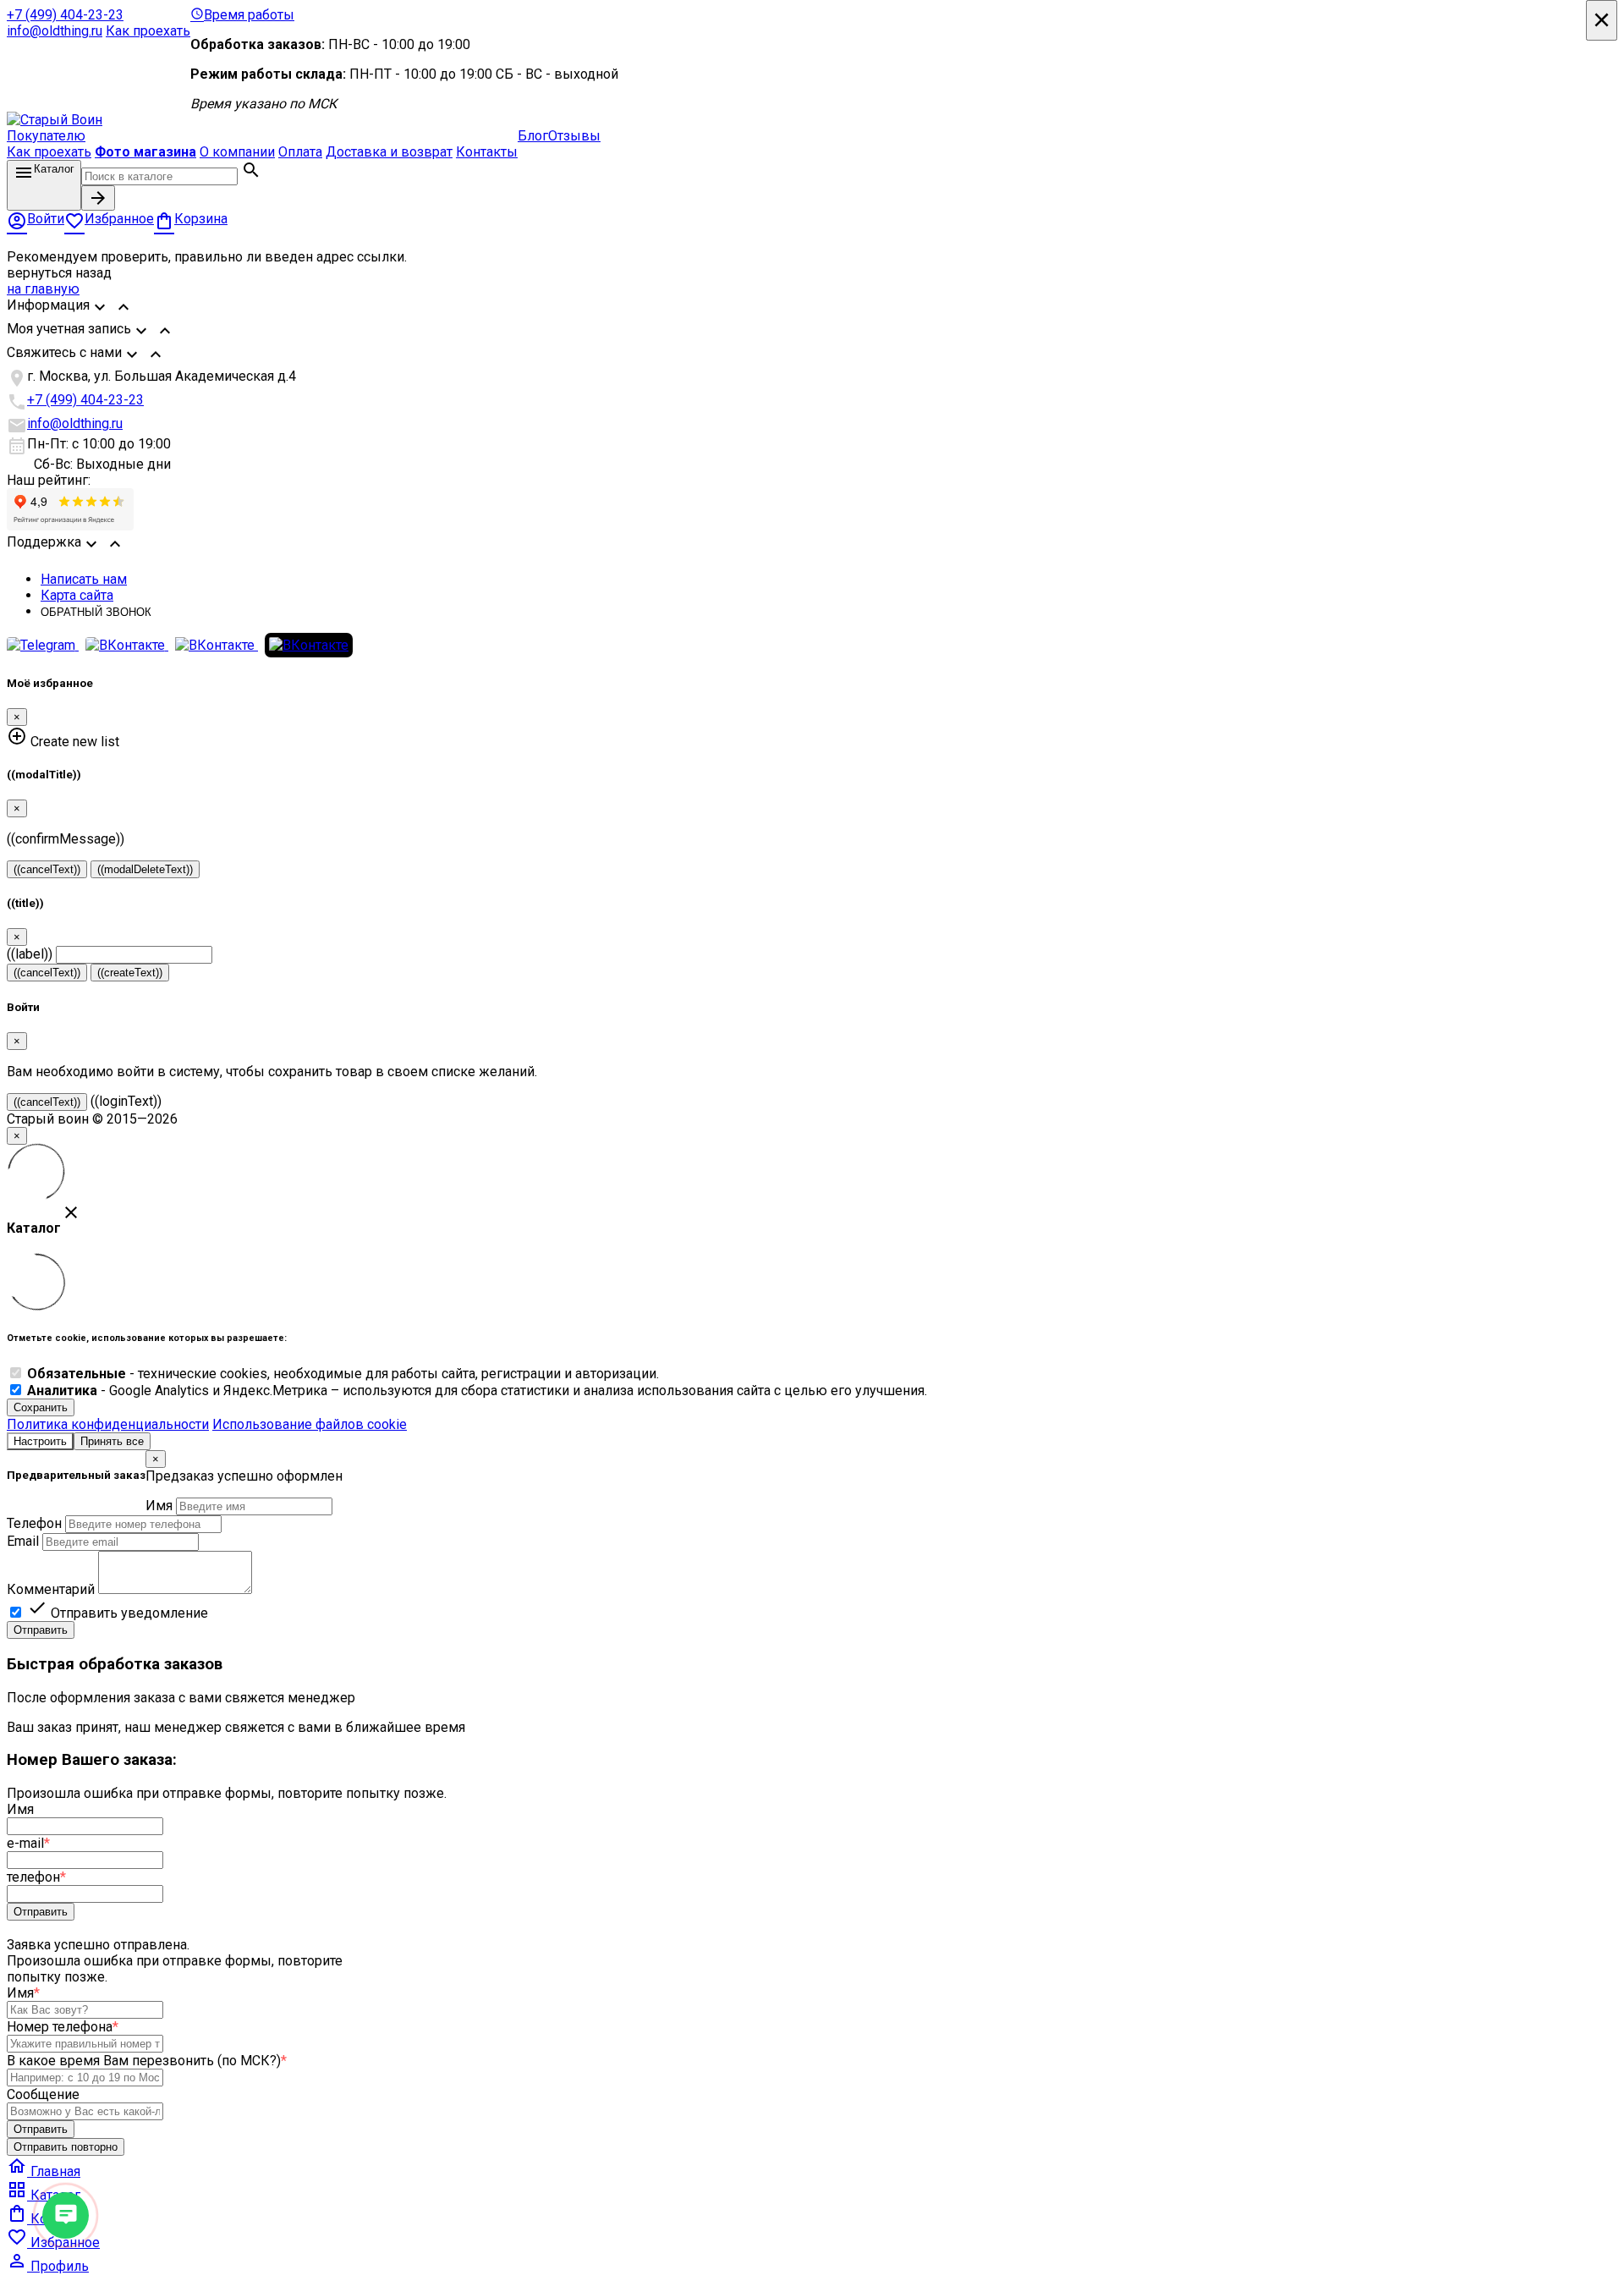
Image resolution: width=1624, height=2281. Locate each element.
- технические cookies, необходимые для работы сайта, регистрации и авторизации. (343, 1374)
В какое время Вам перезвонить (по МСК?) (147, 2061)
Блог (533, 136)
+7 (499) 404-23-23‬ (65, 15)
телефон (36, 1877)
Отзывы (574, 136)
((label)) (30, 954)
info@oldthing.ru (55, 31)
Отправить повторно (66, 2147)
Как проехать (148, 31)
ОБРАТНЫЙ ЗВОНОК (96, 612)
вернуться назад (59, 273)
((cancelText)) (47, 869)
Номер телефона (63, 2027)
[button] (812, 309)
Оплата (300, 152)
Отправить (41, 1630)
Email (23, 1541)
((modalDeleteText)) (145, 869)
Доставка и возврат (389, 152)
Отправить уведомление (118, 1613)
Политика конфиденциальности (108, 1424)
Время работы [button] (242, 15)
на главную (43, 289)
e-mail (28, 1843)
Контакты (487, 152)
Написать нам (84, 579)
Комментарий (51, 1589)
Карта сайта (77, 595)
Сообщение (43, 2094)
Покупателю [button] (46, 136)
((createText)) (130, 973)
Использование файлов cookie (310, 1424)
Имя (159, 1506)
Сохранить (41, 1407)
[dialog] (812, 1544)
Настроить (40, 1441)
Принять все (112, 1441)
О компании (237, 152)
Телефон (34, 1523)
